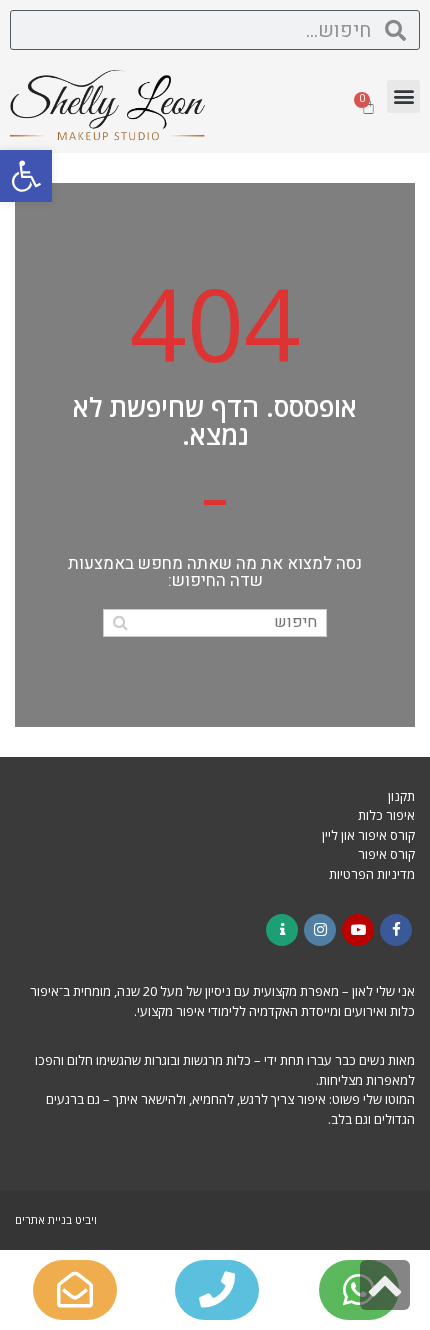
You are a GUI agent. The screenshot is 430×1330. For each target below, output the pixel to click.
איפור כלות (386, 815)
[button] (26, 176)
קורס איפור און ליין (368, 835)
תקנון (401, 796)
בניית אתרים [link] (43, 1219)
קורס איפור (386, 854)
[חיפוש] (120, 622)
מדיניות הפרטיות (372, 874)
